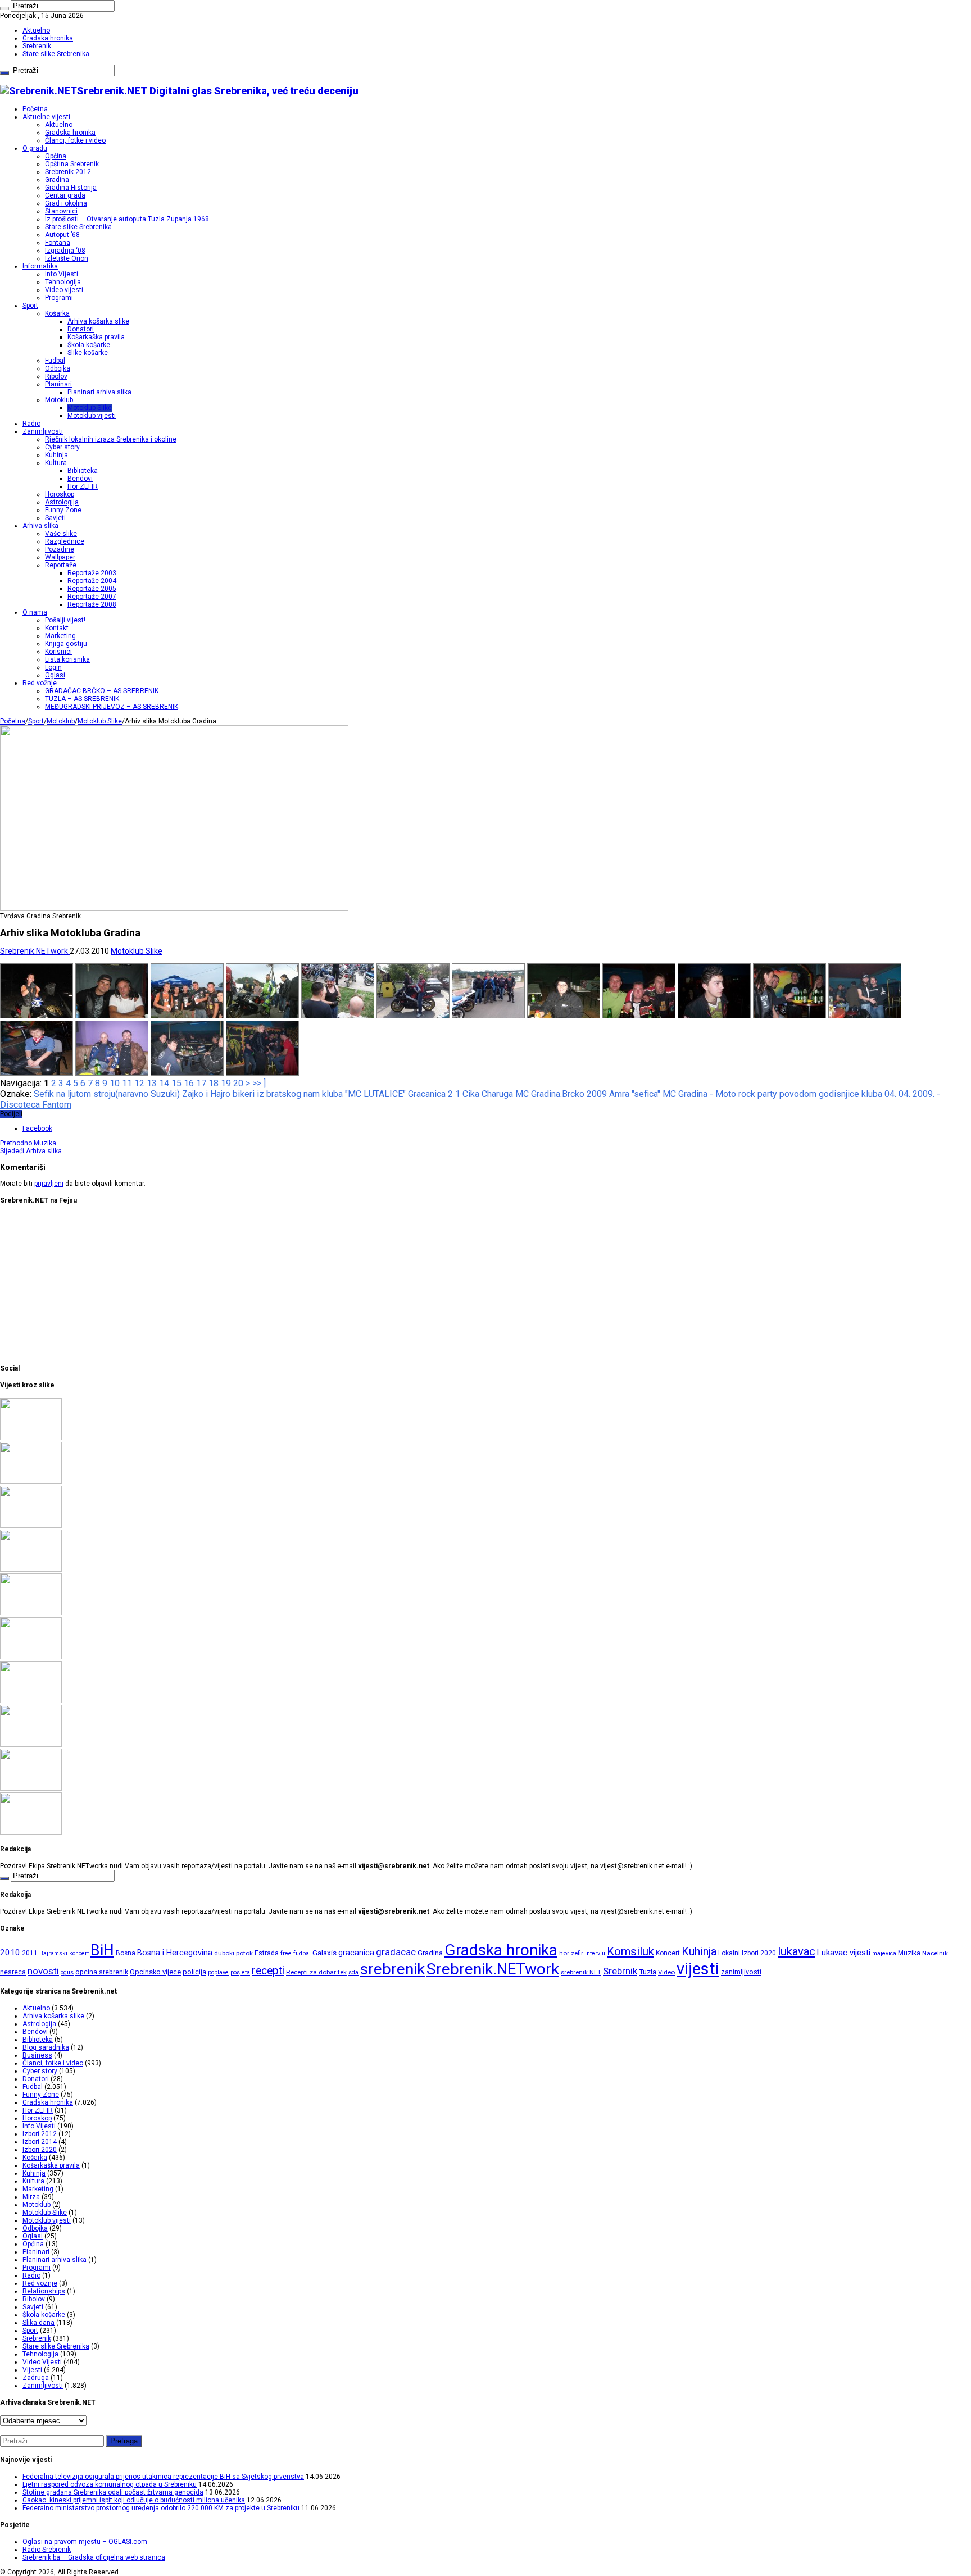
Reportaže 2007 (92, 597)
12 (139, 1083)
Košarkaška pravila (96, 337)
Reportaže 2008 (92, 604)
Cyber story (62, 447)
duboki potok (233, 1953)
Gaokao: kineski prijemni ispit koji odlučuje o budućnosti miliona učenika (134, 2500)
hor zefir (571, 1953)
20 (238, 1083)
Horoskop (60, 494)
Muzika (28, 1143)
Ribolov (56, 376)
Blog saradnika (46, 2047)
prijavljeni (49, 1184)
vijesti (698, 1969)
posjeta (240, 1972)
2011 (30, 1953)
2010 (10, 1953)
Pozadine (60, 549)
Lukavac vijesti (844, 1953)
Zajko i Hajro (206, 1094)
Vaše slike (61, 534)
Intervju (595, 1953)
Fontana (58, 243)
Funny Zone (63, 510)
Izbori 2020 (40, 2150)
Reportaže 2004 (92, 581)
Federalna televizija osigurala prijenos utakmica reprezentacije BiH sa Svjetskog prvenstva (163, 2477)
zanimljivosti (741, 1972)
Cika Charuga (488, 1094)
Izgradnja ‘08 (65, 251)
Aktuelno (36, 30)
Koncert (668, 1953)
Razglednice (65, 541)
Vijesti (32, 2370)
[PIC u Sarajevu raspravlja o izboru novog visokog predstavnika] (31, 1701)
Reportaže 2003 (92, 573)
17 (201, 1083)
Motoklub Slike (90, 408)
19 (226, 1083)
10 (115, 1083)
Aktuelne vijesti (46, 117)
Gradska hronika (48, 38)
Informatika (40, 266)
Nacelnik (935, 1953)
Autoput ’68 (62, 235)
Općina (56, 156)
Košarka (57, 313)
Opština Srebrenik (72, 164)
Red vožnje (40, 683)
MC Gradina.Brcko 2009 (561, 1094)
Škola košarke (89, 345)
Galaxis (325, 1953)
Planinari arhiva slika (99, 392)
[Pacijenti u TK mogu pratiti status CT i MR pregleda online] (31, 1657)
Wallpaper (60, 557)
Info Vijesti (62, 274)
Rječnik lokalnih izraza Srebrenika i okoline (111, 439)
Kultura (56, 463)
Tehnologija (63, 282)
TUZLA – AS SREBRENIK (82, 699)
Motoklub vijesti (92, 416)
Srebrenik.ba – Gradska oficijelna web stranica (94, 2557)
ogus (67, 1972)
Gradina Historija (71, 188)
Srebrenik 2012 (68, 172)
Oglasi (55, 675)
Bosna (126, 1953)
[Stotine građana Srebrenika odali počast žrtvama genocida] (31, 1438)
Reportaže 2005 (92, 589)
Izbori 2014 (40, 2142)
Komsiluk (630, 1951)
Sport (30, 306)
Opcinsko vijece (155, 1972)
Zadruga (36, 2378)
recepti (268, 1971)
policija (194, 1972)
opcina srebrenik (102, 1972)
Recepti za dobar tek (316, 1972)
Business (37, 2055)
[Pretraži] (4, 8)
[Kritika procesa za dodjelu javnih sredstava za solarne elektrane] (31, 1482)
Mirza (31, 2197)
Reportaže (61, 565)
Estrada (267, 1953)
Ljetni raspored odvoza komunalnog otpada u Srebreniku (110, 2484)
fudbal (302, 1953)
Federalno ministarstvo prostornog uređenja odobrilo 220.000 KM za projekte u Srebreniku (161, 2508)
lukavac (797, 1951)
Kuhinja (56, 455)
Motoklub (59, 400)
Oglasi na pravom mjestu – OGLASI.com (85, 2542)
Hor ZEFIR (83, 486)
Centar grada (65, 195)
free (286, 1953)
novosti (43, 1971)
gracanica (356, 1953)
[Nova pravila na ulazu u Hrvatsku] (31, 1788)
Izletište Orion (67, 258)
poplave (218, 1972)
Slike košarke (88, 353)
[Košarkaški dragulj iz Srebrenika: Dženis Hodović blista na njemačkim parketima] (31, 1569)
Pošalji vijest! (65, 620)
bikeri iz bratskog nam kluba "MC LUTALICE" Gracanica (339, 1094)
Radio (31, 424)
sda (353, 1972)
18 (214, 1083)
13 (152, 1083)
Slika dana (38, 2323)
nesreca (13, 1972)
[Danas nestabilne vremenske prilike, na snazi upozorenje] (31, 1745)
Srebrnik (620, 1971)
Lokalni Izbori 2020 (747, 1953)
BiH (102, 1950)
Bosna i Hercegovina (175, 1953)
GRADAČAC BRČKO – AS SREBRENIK (102, 691)
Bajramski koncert (64, 1953)
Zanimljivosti (43, 431)
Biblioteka (83, 471)
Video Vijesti (42, 2362)
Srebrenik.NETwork (35, 951)
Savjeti (55, 518)
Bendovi (80, 479)
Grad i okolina (66, 203)
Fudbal (55, 361)
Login (53, 667)
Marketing (60, 636)
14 (164, 1083)
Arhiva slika (40, 526)
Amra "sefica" (635, 1094)
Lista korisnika (67, 659)
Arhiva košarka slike (98, 321)
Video (666, 1972)
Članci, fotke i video (75, 140)
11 (127, 1083)
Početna (35, 109)
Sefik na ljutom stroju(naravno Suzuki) (107, 1094)
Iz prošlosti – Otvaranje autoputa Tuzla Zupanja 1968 (127, 219)
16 (189, 1083)
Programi (59, 298)
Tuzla (648, 1972)
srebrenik (393, 1969)
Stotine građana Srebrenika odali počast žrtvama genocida (113, 2492)
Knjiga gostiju (66, 644)
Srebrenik (37, 46)
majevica (884, 1953)
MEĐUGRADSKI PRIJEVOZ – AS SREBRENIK (112, 707)
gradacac (396, 1952)
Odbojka (58, 368)
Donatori (81, 329)
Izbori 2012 (40, 2134)
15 (176, 1083)
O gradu (35, 148)
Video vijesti (64, 290)
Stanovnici (61, 211)
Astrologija (62, 502)
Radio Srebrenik (47, 2550)
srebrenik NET (581, 1972)
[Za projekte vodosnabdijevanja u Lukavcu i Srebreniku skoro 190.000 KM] (31, 1526)
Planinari (58, 384)
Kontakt (57, 628)
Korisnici (58, 652)
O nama (35, 612)
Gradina (57, 180)
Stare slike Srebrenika (56, 54)
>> (257, 1083)
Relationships (44, 2291)
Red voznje (40, 2283)
